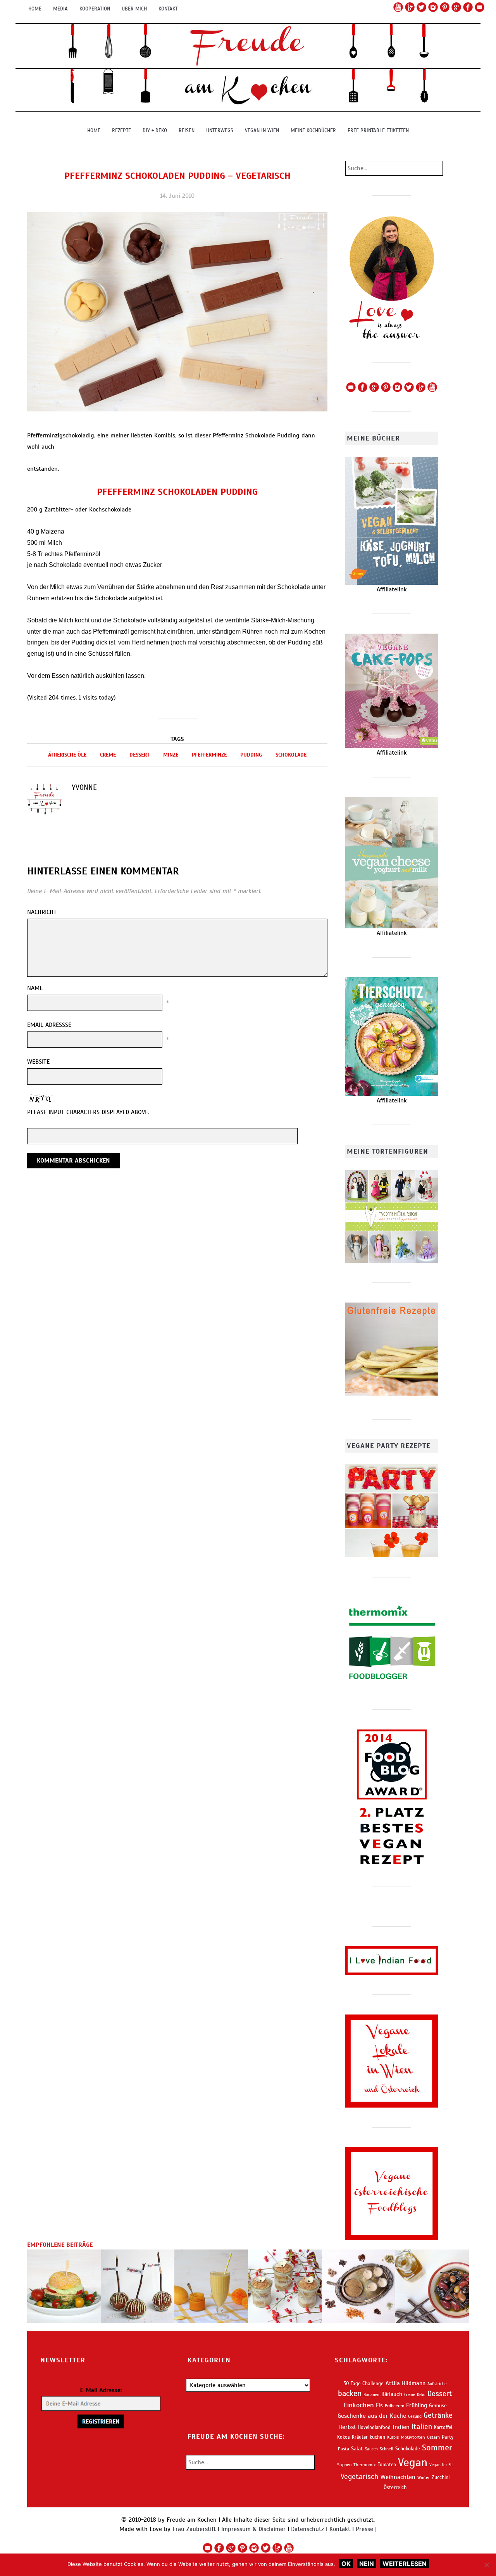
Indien (401, 2427)
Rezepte (121, 130)
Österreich (395, 2487)
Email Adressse (49, 1025)
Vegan (413, 2462)
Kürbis (393, 2437)
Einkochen (359, 2405)
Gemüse (438, 2406)
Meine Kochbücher (313, 130)
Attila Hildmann (406, 2383)
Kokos (344, 2437)
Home (35, 9)
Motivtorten (413, 2437)
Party (448, 2437)
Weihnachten (398, 2477)
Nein (367, 2564)
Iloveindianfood (374, 2427)
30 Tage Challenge (364, 2384)
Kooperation (95, 9)
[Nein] (486, 2565)
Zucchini (441, 2477)
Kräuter (360, 2437)
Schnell (387, 2449)
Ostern (433, 2437)
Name (35, 988)
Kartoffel (443, 2427)
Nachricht (42, 912)
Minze (171, 755)
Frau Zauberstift (194, 2529)
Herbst (347, 2427)
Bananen (371, 2395)
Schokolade (291, 755)
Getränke (438, 2415)
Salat (357, 2449)
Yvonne (84, 787)
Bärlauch (392, 2394)
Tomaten (387, 2465)
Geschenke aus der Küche (372, 2416)
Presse (364, 2529)
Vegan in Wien (262, 130)
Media (60, 9)
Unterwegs (220, 130)
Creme (108, 755)
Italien (422, 2427)
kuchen (377, 2437)
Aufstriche (437, 2384)
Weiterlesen (405, 2564)
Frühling (417, 2405)
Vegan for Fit (441, 2465)
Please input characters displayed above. (88, 1112)
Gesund (415, 2416)
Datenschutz (307, 2529)
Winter (424, 2478)
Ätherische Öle (67, 755)
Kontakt (168, 9)
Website (38, 1062)
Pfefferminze (209, 755)
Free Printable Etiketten (378, 130)
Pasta (344, 2449)
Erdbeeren (394, 2406)
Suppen (344, 2465)
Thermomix (365, 2465)
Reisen (187, 130)
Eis (379, 2405)
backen (350, 2394)
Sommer (437, 2447)
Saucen (371, 2449)
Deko (421, 2395)
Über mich (134, 9)
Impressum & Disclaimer (253, 2529)
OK (346, 2564)
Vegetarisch (360, 2477)
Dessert (139, 755)
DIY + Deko (155, 130)
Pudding (251, 755)
